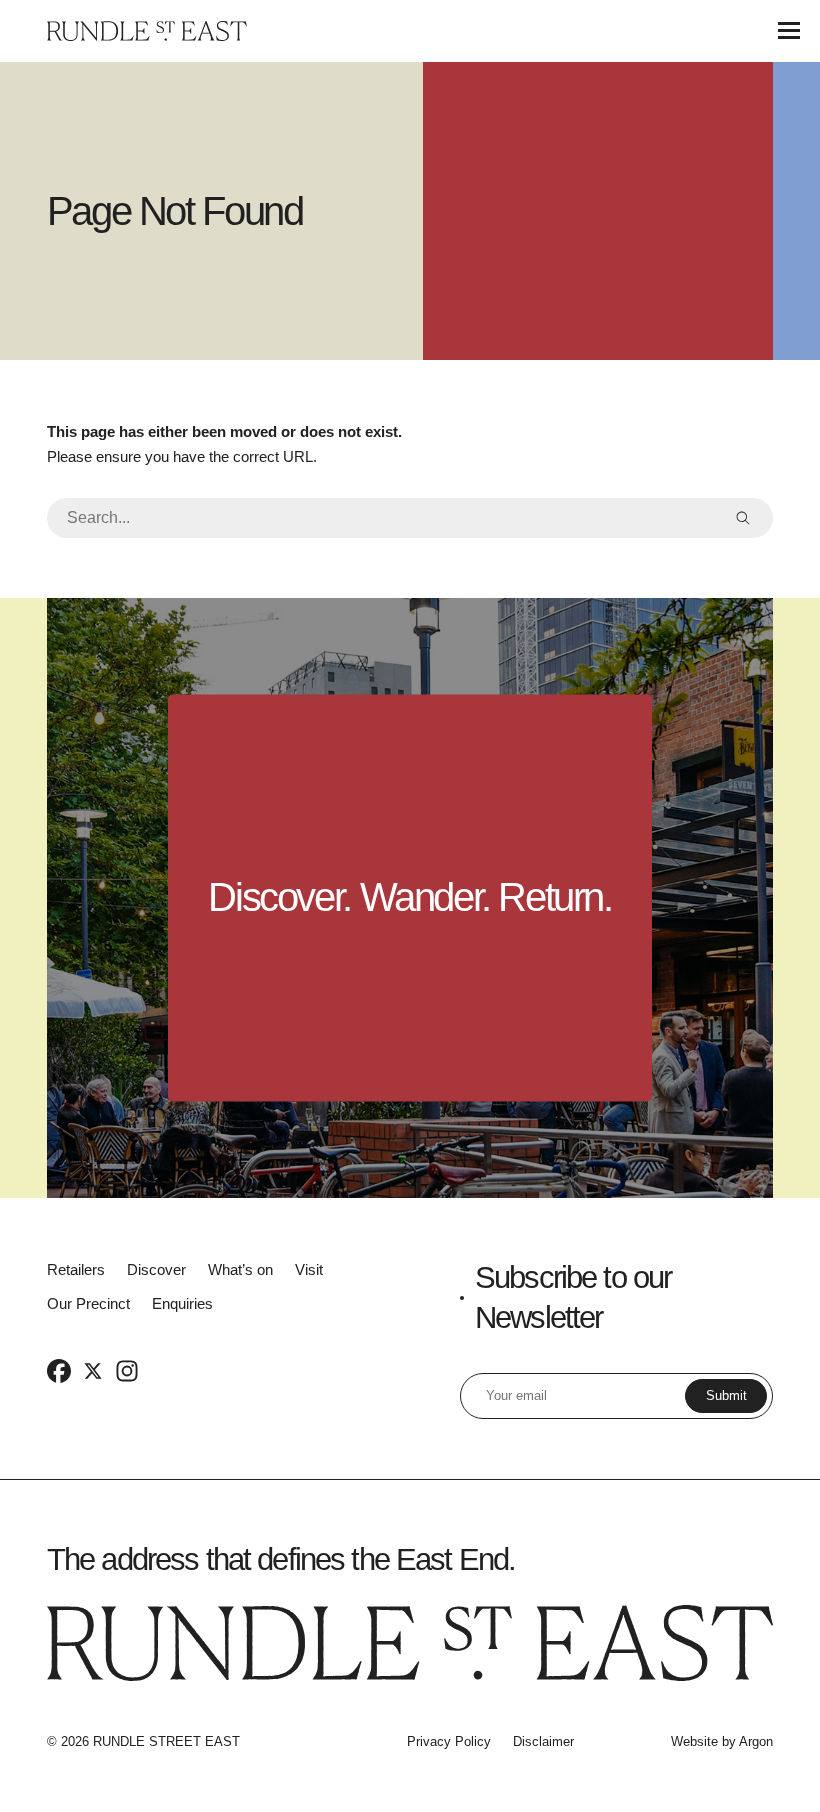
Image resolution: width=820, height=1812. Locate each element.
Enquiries (182, 1303)
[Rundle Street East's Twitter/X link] (93, 1370)
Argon (756, 1741)
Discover (156, 1269)
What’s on (240, 1269)
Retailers (76, 1269)
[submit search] (743, 518)
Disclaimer (543, 1741)
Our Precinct (88, 1303)
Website (694, 1741)
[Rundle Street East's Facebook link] (59, 1370)
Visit (309, 1269)
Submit (726, 1395)
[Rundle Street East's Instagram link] (127, 1370)
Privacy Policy (449, 1741)
